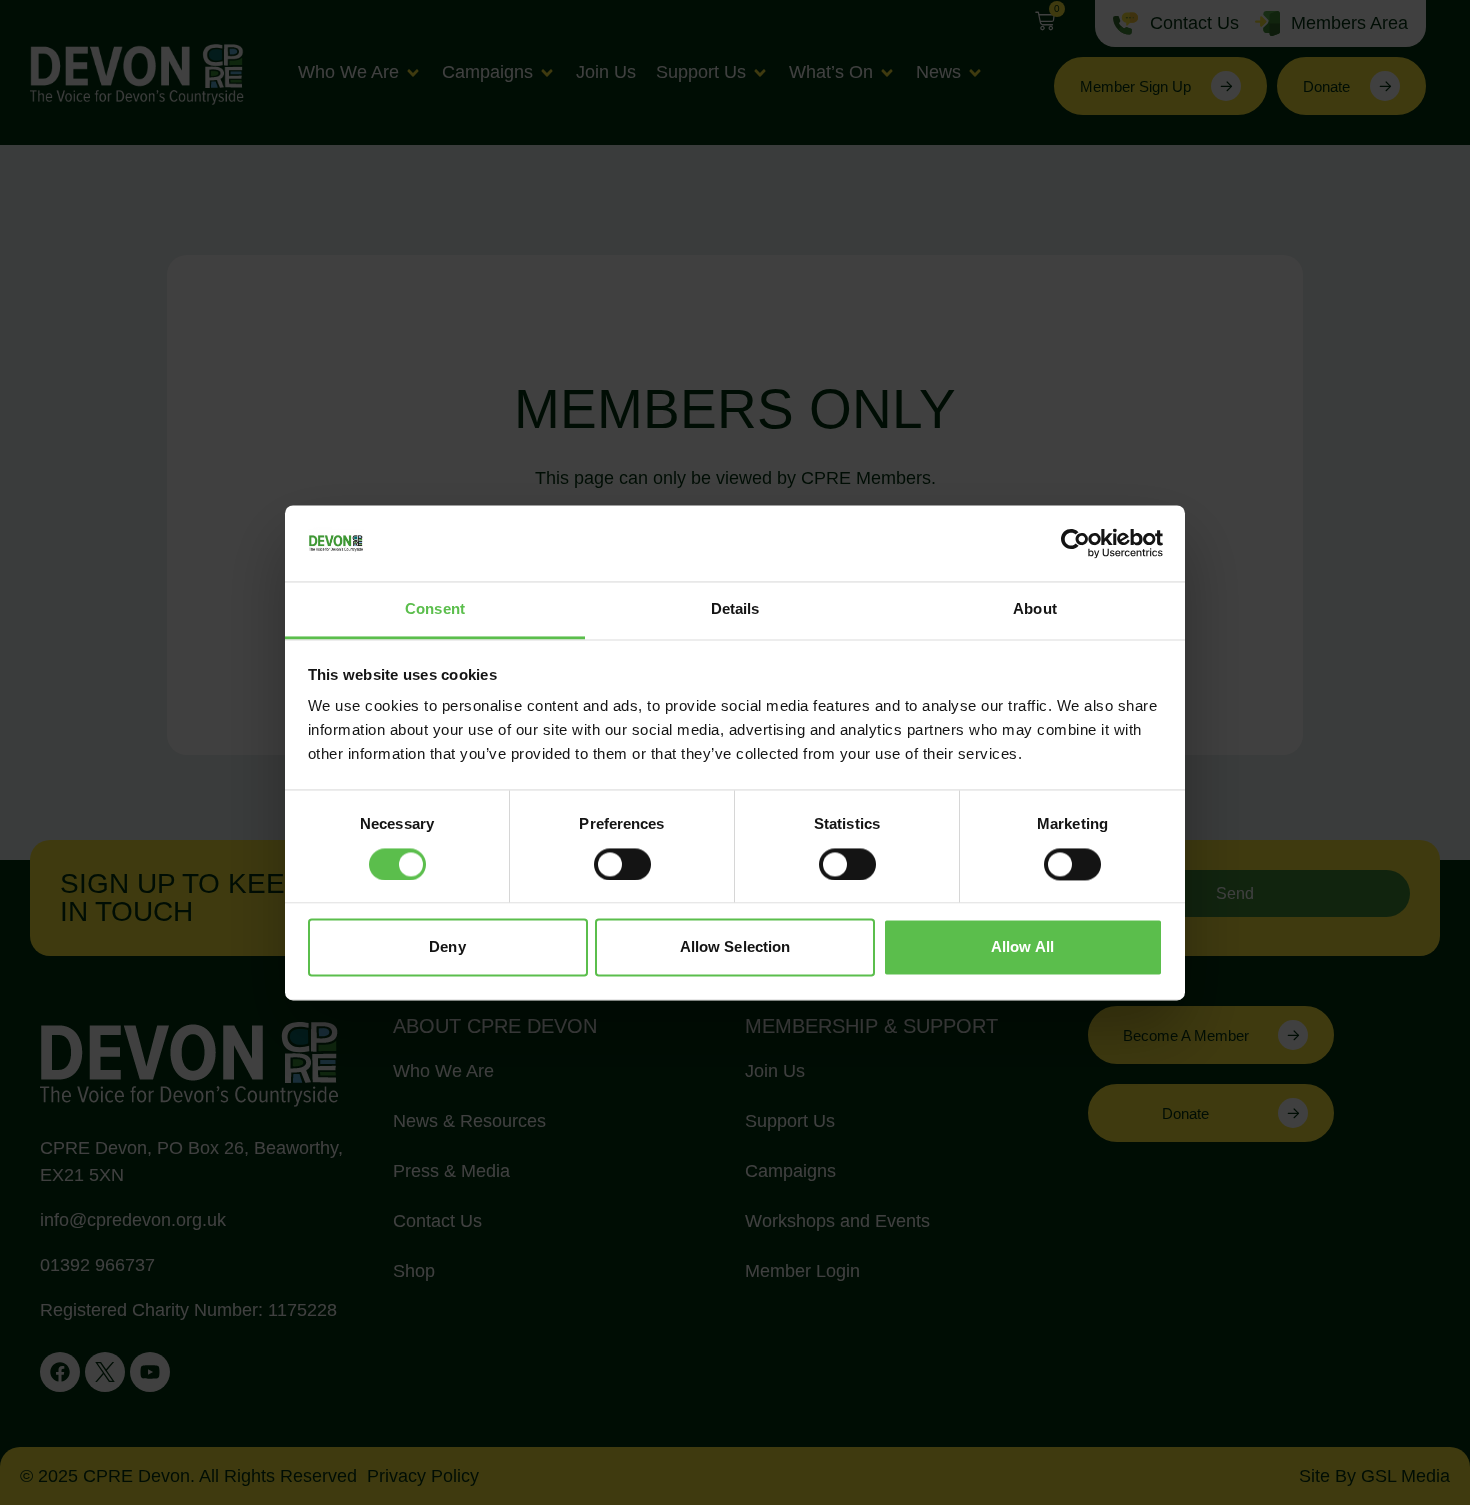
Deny (447, 947)
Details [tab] (735, 609)
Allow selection (735, 947)
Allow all (1022, 947)
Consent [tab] (435, 609)
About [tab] (1035, 609)
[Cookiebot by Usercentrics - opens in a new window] (1075, 543)
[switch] (622, 864)
